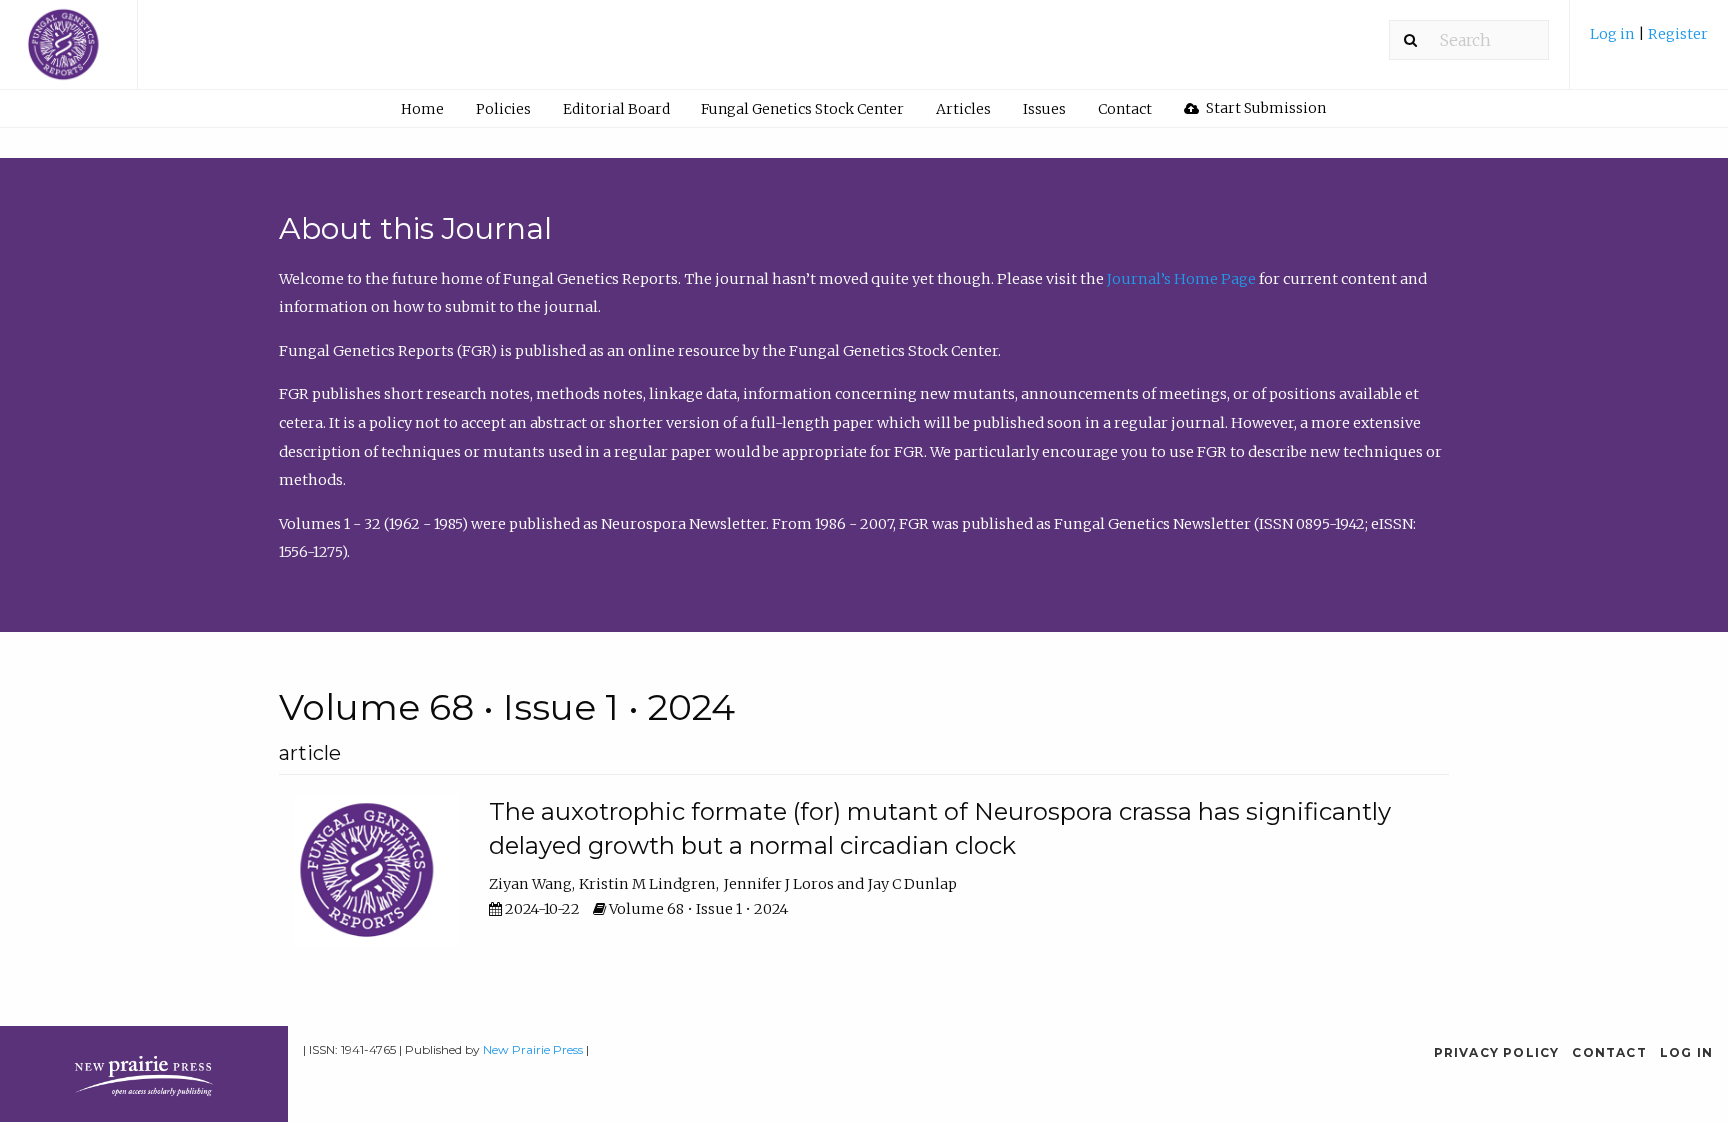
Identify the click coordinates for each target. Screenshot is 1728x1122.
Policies (503, 109)
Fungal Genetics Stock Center (802, 109)
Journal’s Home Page (1181, 279)
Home (422, 109)
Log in (1614, 34)
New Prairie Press (533, 1049)
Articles (963, 109)
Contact (1125, 109)
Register (1678, 34)
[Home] (68, 54)
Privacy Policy (1497, 1052)
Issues (1044, 109)
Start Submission (1264, 108)
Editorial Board (616, 109)
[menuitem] (1649, 41)
